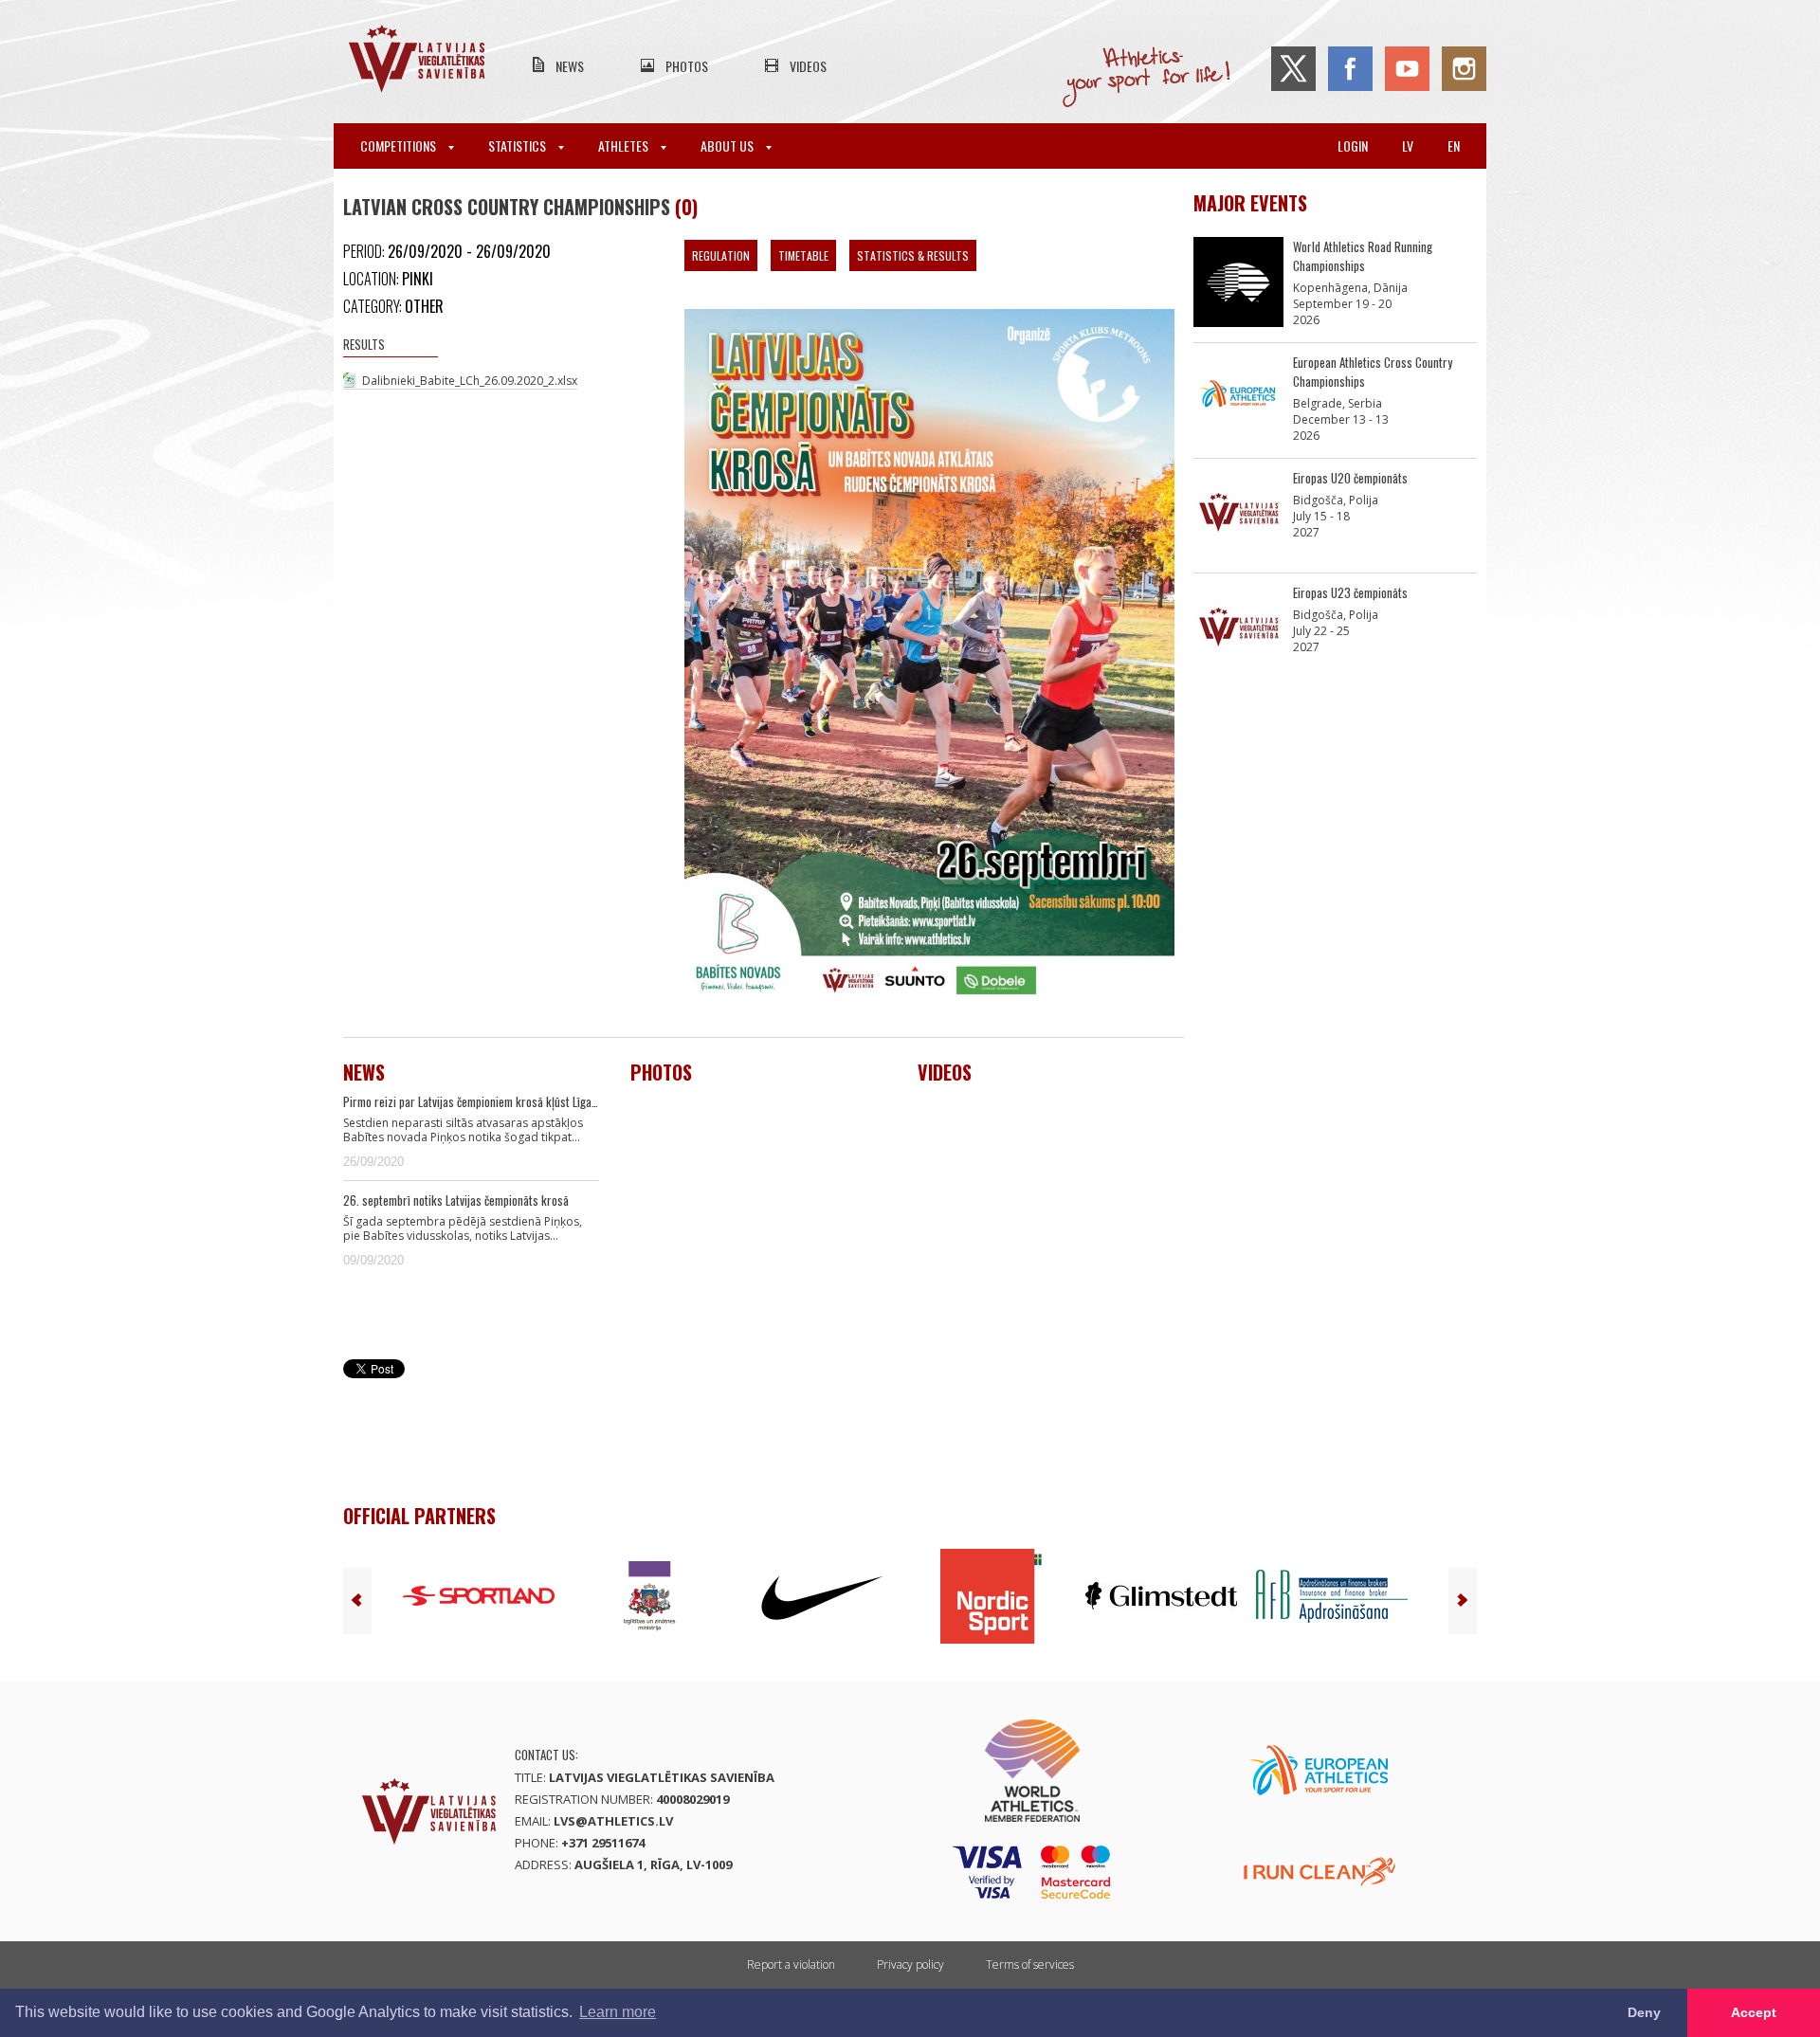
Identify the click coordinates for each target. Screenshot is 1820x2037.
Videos (808, 66)
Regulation (721, 255)
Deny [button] (1644, 2012)
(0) (686, 207)
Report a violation (791, 1964)
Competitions (400, 145)
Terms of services (1030, 1964)
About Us (728, 145)
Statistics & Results (913, 255)
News (570, 66)
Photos (687, 66)
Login (1353, 145)
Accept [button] (1754, 2012)
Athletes (625, 145)
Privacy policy (910, 1964)
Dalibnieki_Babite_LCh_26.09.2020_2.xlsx (470, 381)
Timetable (803, 255)
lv (1408, 145)
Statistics (519, 145)
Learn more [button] (618, 2012)
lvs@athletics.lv (613, 1821)
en (1454, 145)
